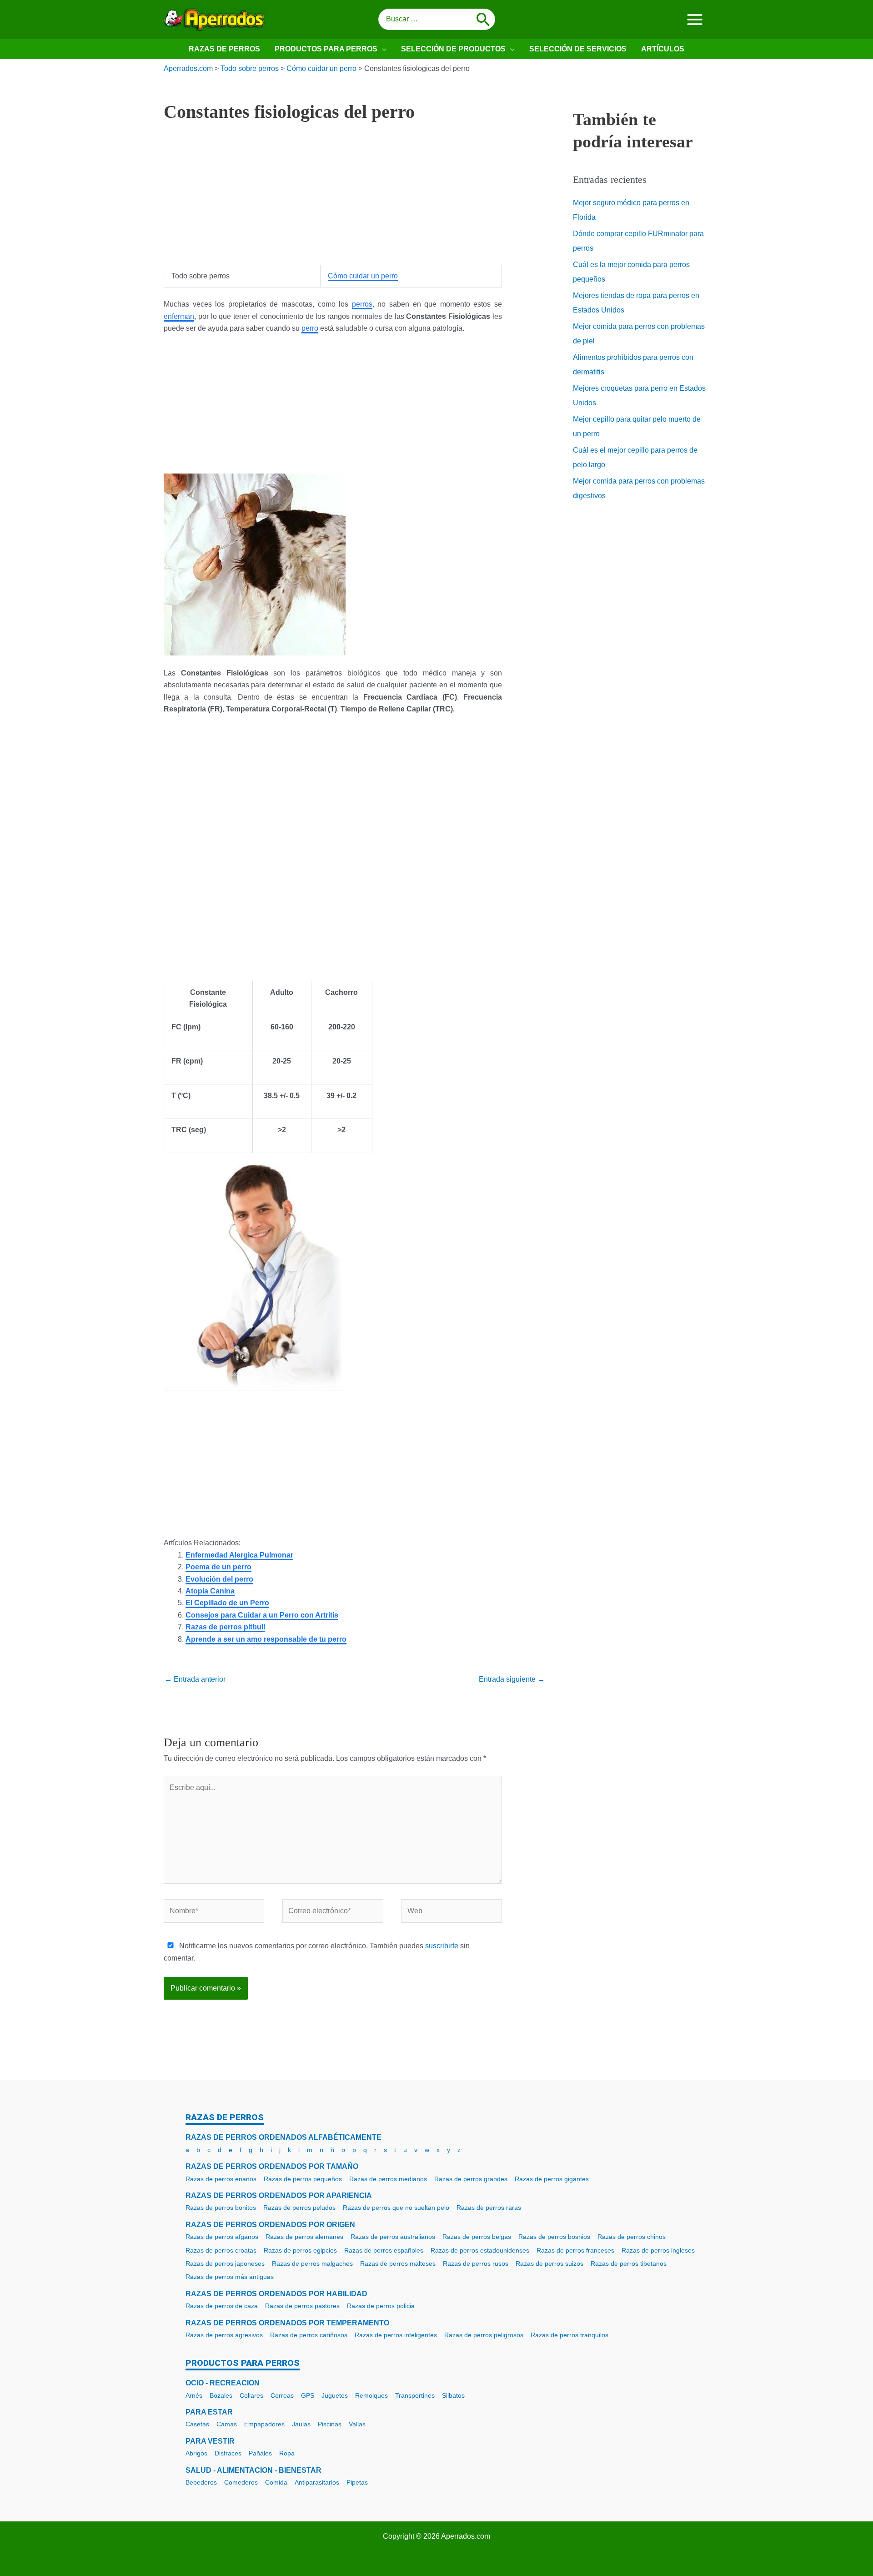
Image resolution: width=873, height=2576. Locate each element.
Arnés (194, 2395)
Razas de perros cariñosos (309, 2335)
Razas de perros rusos (476, 2263)
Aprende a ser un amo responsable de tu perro (266, 1639)
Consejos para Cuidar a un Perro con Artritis (262, 1615)
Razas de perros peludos (299, 2208)
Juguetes (335, 2395)
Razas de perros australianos (393, 2237)
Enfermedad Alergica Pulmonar (239, 1555)
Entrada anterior (195, 1679)
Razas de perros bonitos (221, 2208)
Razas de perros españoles (384, 2250)
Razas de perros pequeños (303, 2179)
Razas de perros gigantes (552, 2179)
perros (362, 304)
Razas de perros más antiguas (230, 2277)
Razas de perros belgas (477, 2237)
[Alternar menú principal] (695, 19)
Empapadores (264, 2424)
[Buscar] (483, 20)
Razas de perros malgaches (312, 2263)
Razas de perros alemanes (304, 2237)
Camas (227, 2424)
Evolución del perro (219, 1579)
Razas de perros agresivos (224, 2335)
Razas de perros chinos (632, 2237)
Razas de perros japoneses (225, 2263)
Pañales (260, 2453)
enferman (179, 316)
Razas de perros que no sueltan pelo (396, 2208)
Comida (276, 2482)
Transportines (415, 2395)
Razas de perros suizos (549, 2263)
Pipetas (357, 2482)
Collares (251, 2395)
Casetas (197, 2424)
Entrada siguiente (512, 1679)
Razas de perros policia (381, 2306)
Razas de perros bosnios (554, 2237)
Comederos (241, 2482)
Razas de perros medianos (388, 2179)
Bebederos (201, 2482)
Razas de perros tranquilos (569, 2335)
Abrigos (196, 2453)
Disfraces (228, 2453)
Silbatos (453, 2395)
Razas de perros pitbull (225, 1627)
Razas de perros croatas (221, 2250)
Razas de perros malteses (398, 2263)
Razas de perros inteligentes (396, 2335)
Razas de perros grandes (471, 2179)
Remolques (371, 2395)
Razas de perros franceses (575, 2250)
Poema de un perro (218, 1567)
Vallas (357, 2424)
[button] (382, 49)
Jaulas (301, 2424)
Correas (282, 2395)
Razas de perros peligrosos (484, 2335)
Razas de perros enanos (221, 2179)
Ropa (287, 2453)
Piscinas (330, 2424)
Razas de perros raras (489, 2208)
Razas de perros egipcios (300, 2250)
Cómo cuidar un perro (363, 276)
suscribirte (442, 1946)
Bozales (221, 2395)
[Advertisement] (333, 201)
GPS (308, 2395)
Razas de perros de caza (222, 2306)
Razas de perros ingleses (658, 2250)
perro (310, 328)
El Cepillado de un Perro (227, 1603)
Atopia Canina (210, 1591)
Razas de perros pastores (302, 2306)
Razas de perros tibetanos (629, 2263)
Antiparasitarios (317, 2482)
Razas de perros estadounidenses (480, 2250)
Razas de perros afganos (222, 2237)
